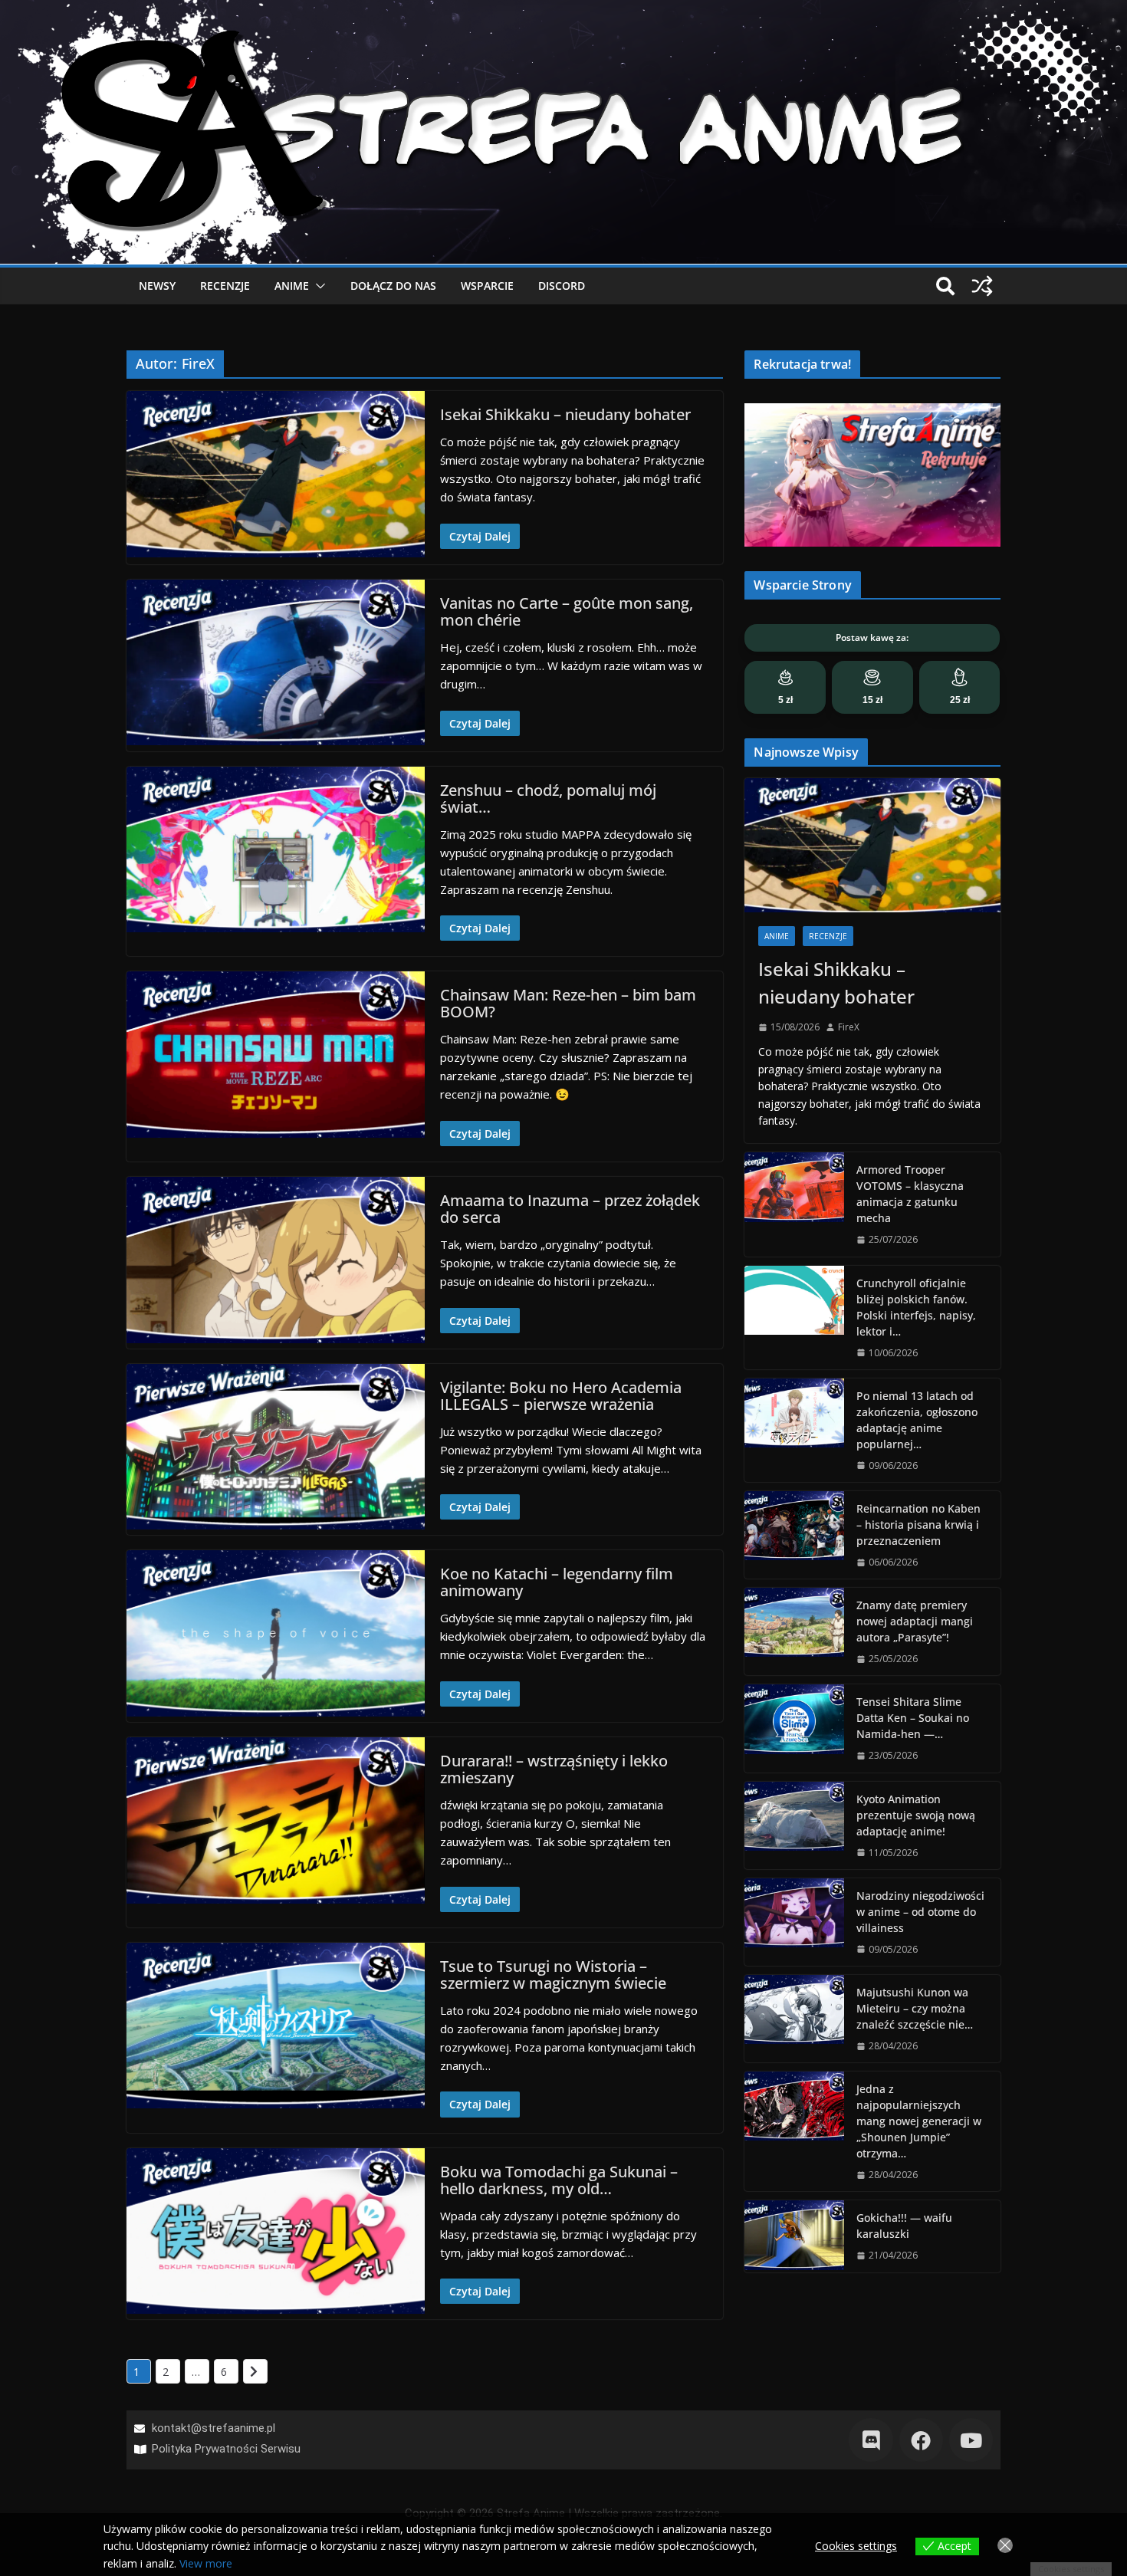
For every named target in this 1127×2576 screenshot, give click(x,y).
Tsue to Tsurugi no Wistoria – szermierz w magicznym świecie (553, 1975)
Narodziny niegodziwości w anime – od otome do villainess (920, 1912)
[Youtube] (971, 2440)
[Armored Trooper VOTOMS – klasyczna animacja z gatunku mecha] (794, 1204)
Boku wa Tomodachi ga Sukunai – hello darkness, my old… (559, 2180)
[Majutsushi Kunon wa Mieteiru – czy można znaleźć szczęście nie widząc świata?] (794, 2019)
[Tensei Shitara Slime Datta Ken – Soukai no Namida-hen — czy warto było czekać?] (794, 1728)
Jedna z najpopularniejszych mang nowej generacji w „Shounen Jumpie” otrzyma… (919, 2121)
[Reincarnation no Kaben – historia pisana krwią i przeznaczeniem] (794, 1535)
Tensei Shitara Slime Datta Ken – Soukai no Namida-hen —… (913, 1718)
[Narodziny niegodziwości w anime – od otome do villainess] (794, 1922)
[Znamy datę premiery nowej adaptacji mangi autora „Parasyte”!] (794, 1631)
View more (206, 2563)
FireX (849, 1027)
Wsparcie (487, 286)
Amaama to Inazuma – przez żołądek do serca (570, 1209)
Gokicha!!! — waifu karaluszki (904, 2226)
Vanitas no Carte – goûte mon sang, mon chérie (567, 611)
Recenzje (225, 286)
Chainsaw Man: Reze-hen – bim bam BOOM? (568, 1003)
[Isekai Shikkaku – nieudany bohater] (872, 845)
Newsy (157, 286)
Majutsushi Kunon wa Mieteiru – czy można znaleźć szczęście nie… (915, 2008)
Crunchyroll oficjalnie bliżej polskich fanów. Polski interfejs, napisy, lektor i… (916, 1307)
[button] (317, 286)
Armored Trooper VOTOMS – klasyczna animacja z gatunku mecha (910, 1194)
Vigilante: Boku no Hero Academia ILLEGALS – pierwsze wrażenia (561, 1396)
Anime (292, 286)
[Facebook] (921, 2440)
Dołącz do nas (393, 286)
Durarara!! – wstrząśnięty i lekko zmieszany (554, 1769)
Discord (562, 286)
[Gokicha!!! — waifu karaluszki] (794, 2236)
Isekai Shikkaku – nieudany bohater (565, 414)
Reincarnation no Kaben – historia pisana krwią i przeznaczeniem (918, 1525)
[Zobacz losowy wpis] (982, 286)
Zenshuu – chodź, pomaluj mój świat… (548, 798)
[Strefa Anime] (563, 9)
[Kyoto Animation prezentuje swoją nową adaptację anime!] (794, 1825)
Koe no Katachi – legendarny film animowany (557, 1582)
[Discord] (871, 2440)
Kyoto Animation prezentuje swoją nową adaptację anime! (916, 1815)
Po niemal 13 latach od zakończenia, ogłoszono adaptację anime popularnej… (917, 1420)
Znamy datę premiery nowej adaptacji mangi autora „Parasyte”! (915, 1621)
